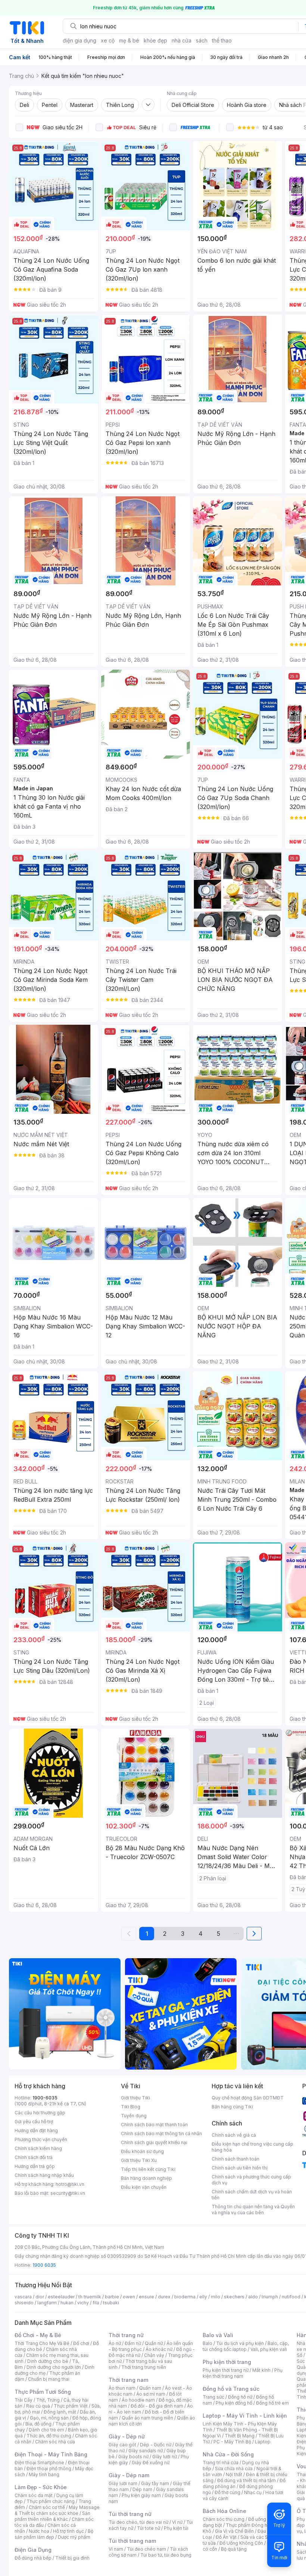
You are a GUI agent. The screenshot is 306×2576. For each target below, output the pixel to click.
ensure (146, 2297)
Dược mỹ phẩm (74, 2537)
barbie (112, 2297)
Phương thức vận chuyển (41, 2139)
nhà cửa (182, 40)
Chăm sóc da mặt (34, 2495)
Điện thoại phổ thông (49, 2468)
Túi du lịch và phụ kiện (240, 2343)
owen (129, 2297)
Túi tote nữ (149, 2528)
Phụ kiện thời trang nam (243, 2373)
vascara (23, 2297)
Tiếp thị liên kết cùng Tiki (148, 2169)
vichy (83, 2303)
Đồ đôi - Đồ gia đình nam (157, 2406)
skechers (234, 2297)
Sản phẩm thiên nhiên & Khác (52, 2516)
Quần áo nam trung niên (147, 2418)
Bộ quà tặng (234, 2549)
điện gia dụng (79, 40)
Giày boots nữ (133, 2457)
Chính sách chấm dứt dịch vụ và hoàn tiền (252, 2195)
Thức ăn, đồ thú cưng (49, 2436)
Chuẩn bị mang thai (49, 2379)
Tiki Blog (131, 2107)
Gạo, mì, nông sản (49, 2418)
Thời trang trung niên (144, 2367)
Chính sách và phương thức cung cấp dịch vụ (251, 2180)
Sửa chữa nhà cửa (234, 2468)
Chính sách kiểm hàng (38, 2148)
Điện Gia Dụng (33, 2550)
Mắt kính (261, 2370)
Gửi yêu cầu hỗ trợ (34, 2122)
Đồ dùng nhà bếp (33, 2558)
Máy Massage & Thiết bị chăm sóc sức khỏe (57, 2510)
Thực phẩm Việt (71, 2406)
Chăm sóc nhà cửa (55, 2442)
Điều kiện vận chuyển (144, 2187)
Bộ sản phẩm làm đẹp (54, 2534)
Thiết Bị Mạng (240, 2436)
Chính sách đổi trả (34, 2157)
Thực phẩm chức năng (51, 2501)
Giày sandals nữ (146, 2451)
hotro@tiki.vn (70, 2184)
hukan (67, 2303)
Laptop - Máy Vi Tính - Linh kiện (245, 2416)
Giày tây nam (155, 2483)
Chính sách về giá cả (234, 2135)
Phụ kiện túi (176, 2528)
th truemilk (90, 2297)
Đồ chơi (81, 2343)
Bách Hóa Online (224, 2511)
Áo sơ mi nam (151, 2394)
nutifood (291, 2297)
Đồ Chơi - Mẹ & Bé (38, 2335)
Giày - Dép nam (129, 2475)
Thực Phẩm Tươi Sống (43, 2392)
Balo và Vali (218, 2335)
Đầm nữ (133, 2343)
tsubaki (111, 2303)
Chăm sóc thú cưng (224, 2519)
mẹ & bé (129, 40)
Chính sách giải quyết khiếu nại (154, 2142)
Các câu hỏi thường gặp (40, 2113)
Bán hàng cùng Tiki (232, 2107)
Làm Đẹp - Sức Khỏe (41, 2487)
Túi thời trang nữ (130, 2514)
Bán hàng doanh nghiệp (146, 2178)
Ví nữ (177, 2522)
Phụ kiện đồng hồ (234, 2403)
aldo (253, 2297)
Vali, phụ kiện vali (269, 2349)
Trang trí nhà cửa (221, 2463)
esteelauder (61, 2297)
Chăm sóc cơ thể (47, 2507)
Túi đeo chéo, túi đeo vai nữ (138, 2522)
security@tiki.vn (68, 2193)
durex (164, 2297)
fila (96, 2303)
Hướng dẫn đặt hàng (36, 2131)
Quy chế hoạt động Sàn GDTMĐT (248, 2098)
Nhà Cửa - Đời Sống (228, 2454)
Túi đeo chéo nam (146, 2549)
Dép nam (142, 2489)
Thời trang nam (128, 2380)
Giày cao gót (122, 2445)
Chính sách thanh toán (235, 2159)
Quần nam (150, 2388)
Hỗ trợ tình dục (68, 2531)
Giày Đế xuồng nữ (151, 2463)
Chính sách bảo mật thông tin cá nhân (161, 2134)
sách (202, 40)
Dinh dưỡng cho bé (48, 2361)
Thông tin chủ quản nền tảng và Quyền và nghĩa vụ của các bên (253, 2210)
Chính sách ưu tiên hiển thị (240, 2168)
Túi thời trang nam (132, 2541)
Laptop (263, 2442)
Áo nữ (115, 2343)
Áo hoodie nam (138, 2400)
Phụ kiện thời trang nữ (226, 2370)
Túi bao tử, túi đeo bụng (166, 2555)
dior (40, 2297)
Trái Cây (24, 2400)
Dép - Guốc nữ (156, 2445)
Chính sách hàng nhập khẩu (44, 2175)
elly (203, 2297)
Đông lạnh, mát (60, 2412)
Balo (207, 2343)
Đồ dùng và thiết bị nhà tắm (246, 2480)
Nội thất (234, 2474)
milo (216, 2297)
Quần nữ (154, 2343)
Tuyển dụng (134, 2116)
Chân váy (154, 2355)
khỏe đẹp (155, 40)
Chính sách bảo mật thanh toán (154, 2125)
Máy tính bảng (44, 2474)
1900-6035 (45, 2098)
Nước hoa (39, 2531)
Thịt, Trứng (48, 2400)
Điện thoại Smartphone (39, 2463)
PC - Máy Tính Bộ (232, 2442)
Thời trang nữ (126, 2335)
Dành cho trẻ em (46, 2430)
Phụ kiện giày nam (141, 2495)
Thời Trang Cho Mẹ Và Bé (42, 2343)
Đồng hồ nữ (240, 2397)
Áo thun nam (122, 2388)
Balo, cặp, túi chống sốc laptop (246, 2346)
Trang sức (213, 2397)
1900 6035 (44, 2265)
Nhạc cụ (253, 2492)
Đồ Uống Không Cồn (241, 2543)
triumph (270, 2297)
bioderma (185, 2297)
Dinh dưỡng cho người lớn (54, 2367)
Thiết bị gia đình (72, 2558)
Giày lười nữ (165, 2457)
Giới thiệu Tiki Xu (139, 2160)
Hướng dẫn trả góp (35, 2166)
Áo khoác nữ (159, 2349)
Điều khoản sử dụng (142, 2151)
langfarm (47, 2303)
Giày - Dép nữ (127, 2436)
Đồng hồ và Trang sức (231, 2389)
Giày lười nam (123, 2483)
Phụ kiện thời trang (227, 2362)
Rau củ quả (38, 2406)
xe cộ (108, 40)
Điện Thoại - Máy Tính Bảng (51, 2454)
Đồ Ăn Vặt (226, 2537)
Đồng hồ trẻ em (272, 2403)
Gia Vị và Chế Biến (234, 2531)
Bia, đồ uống (38, 2424)
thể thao (222, 40)
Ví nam (116, 2549)
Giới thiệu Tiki (135, 2098)
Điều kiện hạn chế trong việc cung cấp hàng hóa (252, 2147)
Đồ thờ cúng (227, 2492)
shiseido (24, 2303)
